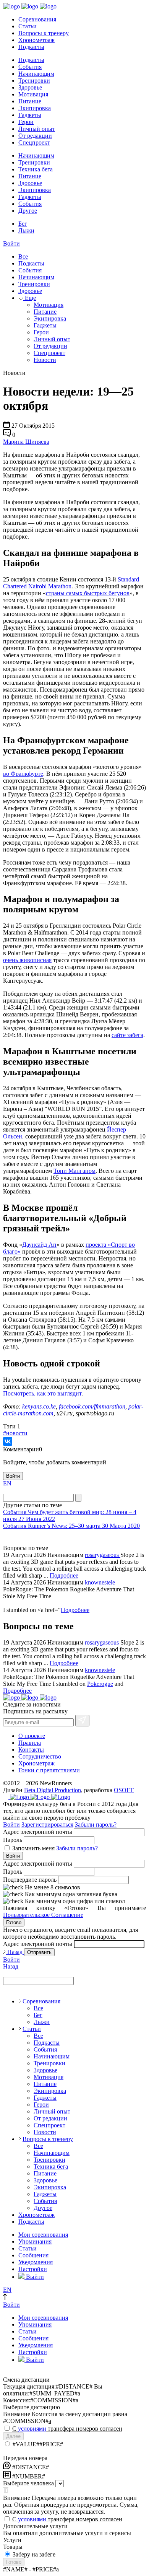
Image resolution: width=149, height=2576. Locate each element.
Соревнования (37, 19)
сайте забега (127, 1035)
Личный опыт (37, 129)
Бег (23, 224)
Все (23, 256)
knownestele (100, 1582)
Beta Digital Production (53, 1790)
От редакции (35, 136)
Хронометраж (36, 40)
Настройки (33, 2269)
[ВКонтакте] (8, 1441)
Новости (45, 360)
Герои (26, 122)
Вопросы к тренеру (44, 33)
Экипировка (35, 108)
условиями (32, 2429)
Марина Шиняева (26, 442)
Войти (11, 243)
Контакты (31, 1750)
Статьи (28, 26)
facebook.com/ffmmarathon (92, 1406)
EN (7, 1483)
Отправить (39, 1952)
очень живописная (27, 960)
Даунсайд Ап (39, 1245)
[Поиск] (78, 1498)
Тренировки (34, 81)
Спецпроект (34, 142)
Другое (28, 211)
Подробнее (64, 1575)
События (30, 67)
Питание (30, 101)
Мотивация (33, 94)
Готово (14, 1922)
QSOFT (124, 1790)
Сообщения (33, 2255)
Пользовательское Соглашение (43, 1915)
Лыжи (26, 230)
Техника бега (36, 169)
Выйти (34, 2277)
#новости (15, 1433)
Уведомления (36, 2262)
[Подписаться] (82, 1721)
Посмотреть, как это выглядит (42, 1393)
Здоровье (30, 87)
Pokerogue (100, 1684)
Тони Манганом (74, 1171)
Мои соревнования (43, 2235)
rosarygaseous (103, 1555)
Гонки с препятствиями (49, 1770)
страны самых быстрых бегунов (88, 593)
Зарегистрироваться (47, 1825)
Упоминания (35, 2241)
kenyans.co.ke (39, 1406)
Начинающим (36, 74)
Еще (30, 298)
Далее (13, 2436)
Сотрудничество (40, 1756)
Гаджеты (30, 115)
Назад (15, 1952)
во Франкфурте (23, 774)
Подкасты (31, 47)
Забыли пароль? (96, 1825)
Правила (30, 1743)
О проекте (32, 1736)
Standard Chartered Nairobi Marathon (71, 583)
